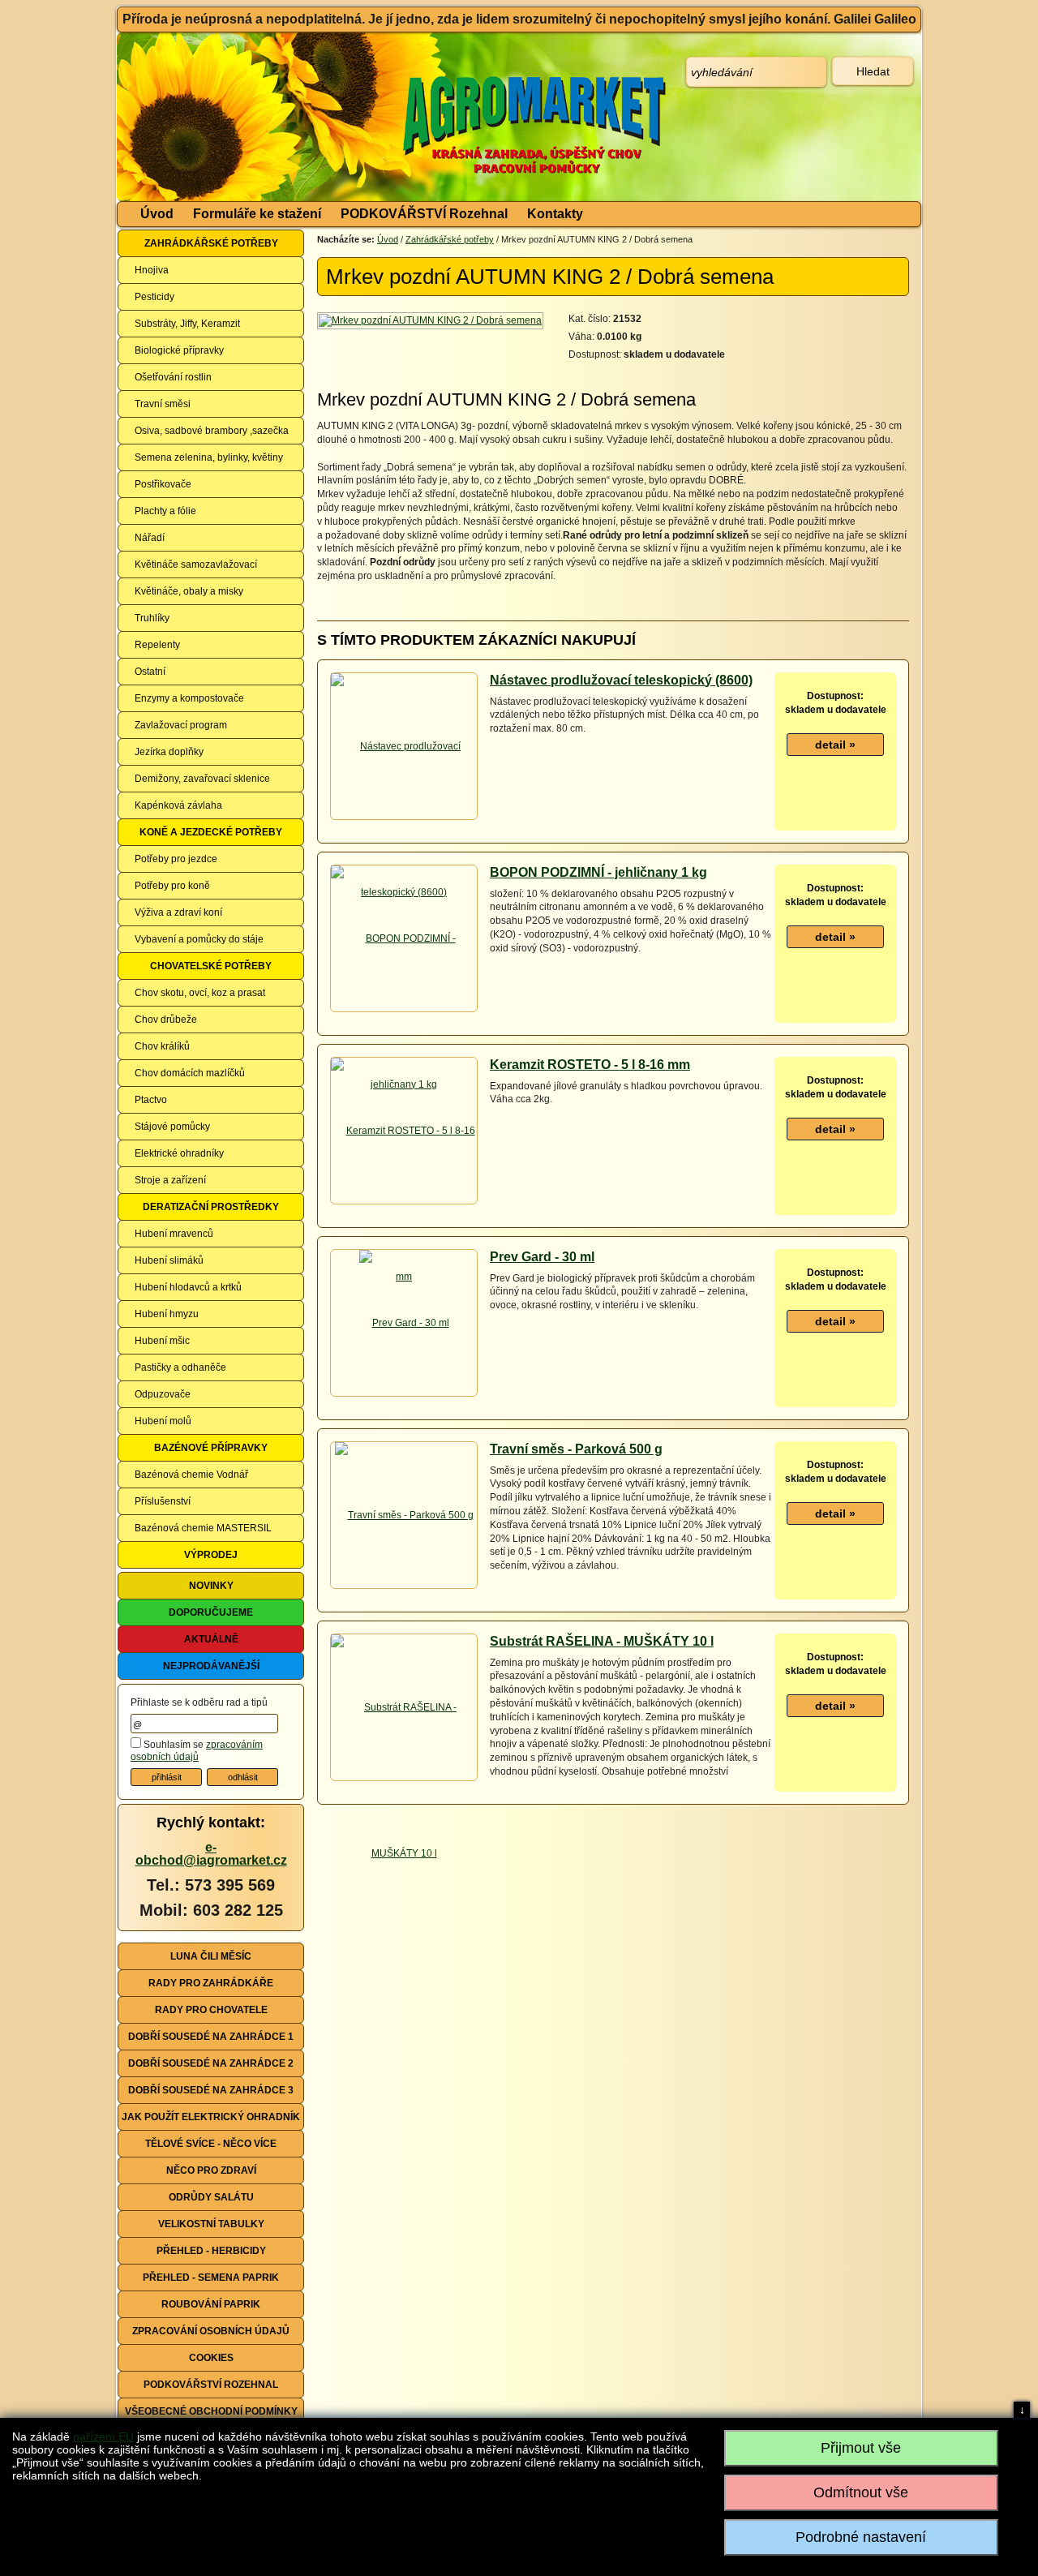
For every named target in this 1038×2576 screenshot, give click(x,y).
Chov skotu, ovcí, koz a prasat (200, 993)
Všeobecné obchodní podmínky (211, 2411)
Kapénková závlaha (178, 805)
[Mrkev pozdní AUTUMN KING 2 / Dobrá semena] (431, 320)
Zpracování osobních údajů (211, 2331)
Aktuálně (211, 1639)
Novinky (211, 1586)
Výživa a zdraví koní (178, 912)
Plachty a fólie (165, 511)
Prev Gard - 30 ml (542, 1257)
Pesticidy (154, 297)
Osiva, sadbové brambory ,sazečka (212, 431)
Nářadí (150, 538)
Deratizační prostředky (211, 1207)
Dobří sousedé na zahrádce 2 (211, 2063)
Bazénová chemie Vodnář (191, 1475)
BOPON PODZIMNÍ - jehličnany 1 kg (598, 872)
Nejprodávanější (211, 1666)
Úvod (157, 214)
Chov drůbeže (166, 1020)
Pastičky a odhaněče (180, 1367)
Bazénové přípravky (211, 1448)
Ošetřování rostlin (173, 377)
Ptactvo (151, 1100)
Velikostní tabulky (211, 2224)
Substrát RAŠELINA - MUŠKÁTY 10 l (602, 1641)
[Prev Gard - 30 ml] (404, 1323)
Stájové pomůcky (172, 1127)
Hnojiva (152, 270)
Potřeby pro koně (172, 886)
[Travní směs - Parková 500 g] (404, 1515)
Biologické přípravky (179, 350)
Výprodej (211, 1555)
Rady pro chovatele (211, 2010)
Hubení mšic (162, 1341)
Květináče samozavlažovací (196, 565)
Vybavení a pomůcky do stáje (199, 939)
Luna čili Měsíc (211, 1956)
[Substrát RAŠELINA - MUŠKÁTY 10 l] (404, 1780)
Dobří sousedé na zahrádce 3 (211, 2090)
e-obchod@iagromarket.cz (211, 1854)
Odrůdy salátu (211, 2197)
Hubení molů (163, 1421)
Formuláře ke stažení (257, 214)
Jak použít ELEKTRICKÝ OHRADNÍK (211, 2117)
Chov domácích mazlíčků (190, 1073)
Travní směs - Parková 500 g (576, 1449)
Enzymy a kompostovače (189, 698)
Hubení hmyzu (167, 1314)
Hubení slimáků (169, 1260)
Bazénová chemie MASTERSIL (203, 1528)
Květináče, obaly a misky (189, 591)
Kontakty (555, 214)
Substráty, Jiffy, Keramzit (187, 324)
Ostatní (150, 672)
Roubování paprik (211, 2304)
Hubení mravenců (174, 1234)
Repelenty (157, 645)
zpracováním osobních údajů (197, 1751)
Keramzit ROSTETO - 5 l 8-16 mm (590, 1065)
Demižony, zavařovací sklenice (202, 779)
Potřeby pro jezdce (176, 859)
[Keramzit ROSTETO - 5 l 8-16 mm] (404, 1203)
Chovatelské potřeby (211, 966)
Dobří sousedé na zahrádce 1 (211, 2037)
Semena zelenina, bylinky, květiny (209, 457)
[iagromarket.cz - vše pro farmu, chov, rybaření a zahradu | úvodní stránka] (359, 117)
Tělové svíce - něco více (211, 2144)
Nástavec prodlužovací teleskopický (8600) (621, 680)
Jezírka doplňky (169, 752)
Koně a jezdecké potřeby (211, 832)
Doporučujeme (211, 1612)
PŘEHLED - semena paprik (211, 2278)
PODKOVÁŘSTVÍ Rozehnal (424, 214)
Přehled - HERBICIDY (211, 2251)
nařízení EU (103, 2436)
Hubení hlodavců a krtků (188, 1287)
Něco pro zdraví (211, 2170)
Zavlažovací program (181, 725)
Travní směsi (163, 404)
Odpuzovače (163, 1394)
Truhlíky (152, 618)
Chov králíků (162, 1046)
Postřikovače (163, 484)
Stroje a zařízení (170, 1180)
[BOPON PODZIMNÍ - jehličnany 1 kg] (404, 1011)
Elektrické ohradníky (179, 1153)
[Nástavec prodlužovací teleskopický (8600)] (404, 818)
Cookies (211, 2358)
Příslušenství (163, 1501)
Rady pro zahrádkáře (211, 1983)
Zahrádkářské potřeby (211, 243)
